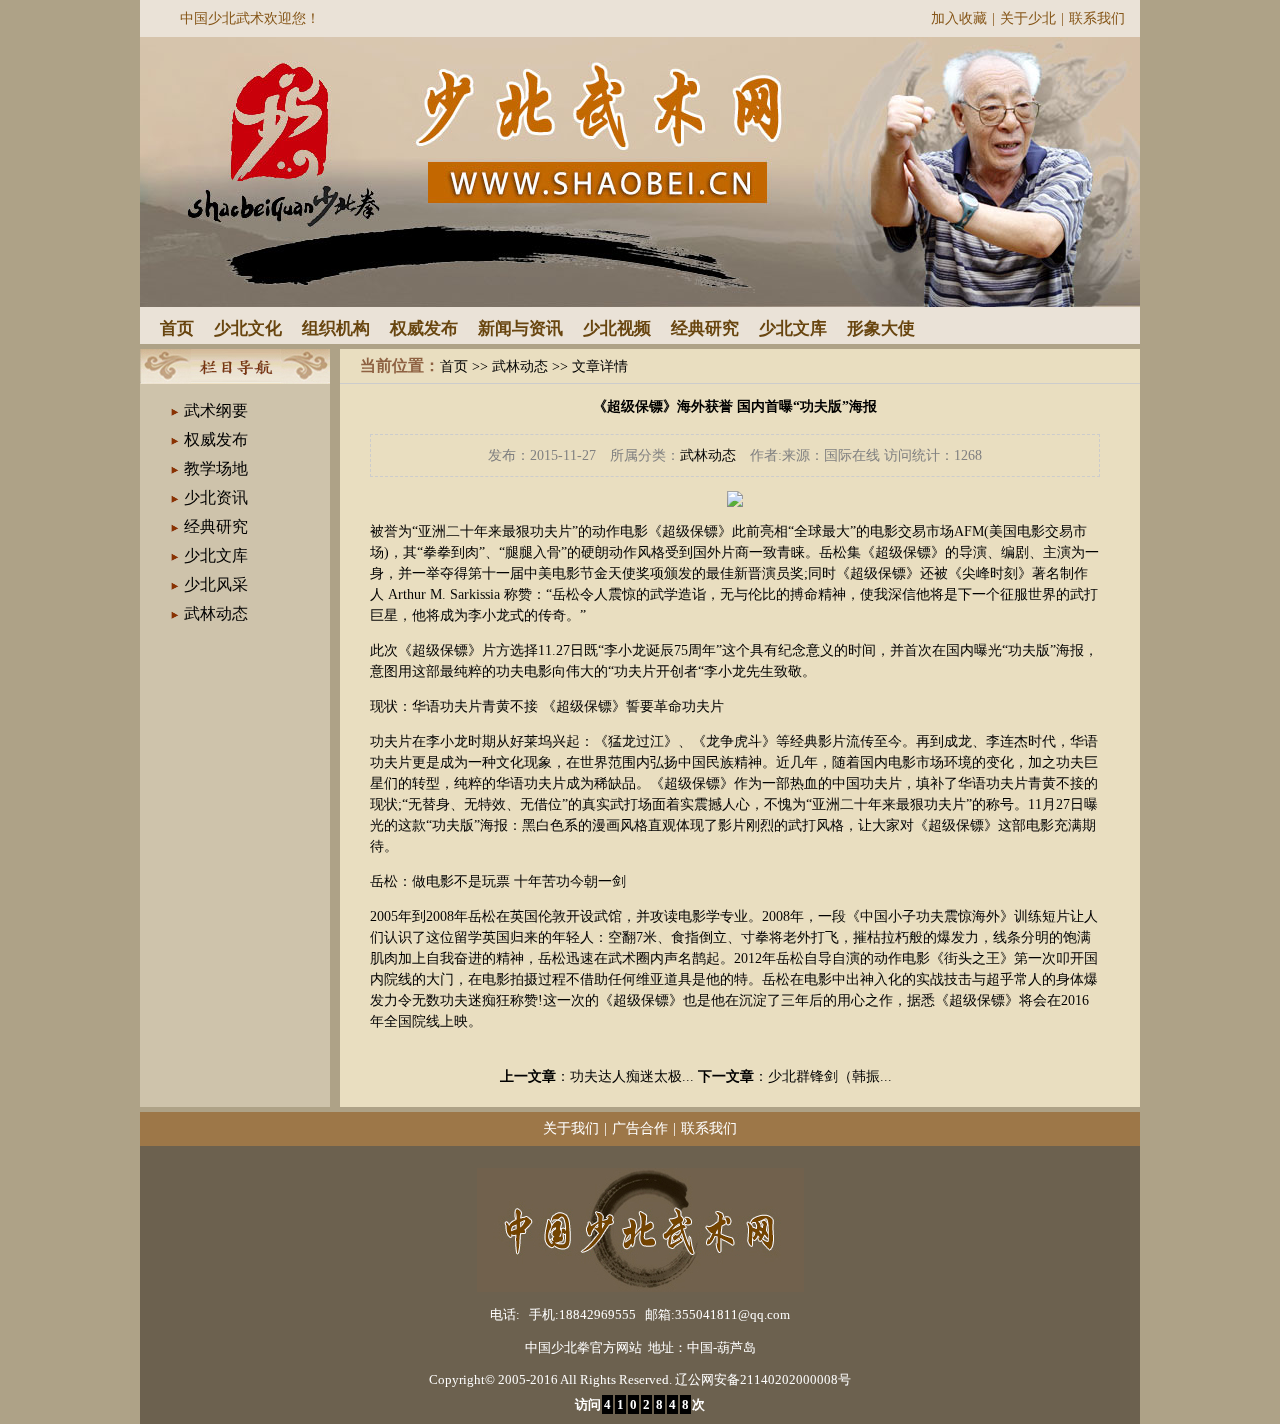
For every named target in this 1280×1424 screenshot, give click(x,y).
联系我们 (1097, 18)
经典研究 (705, 328)
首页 (177, 328)
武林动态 (216, 613)
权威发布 (424, 328)
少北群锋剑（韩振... (830, 1076)
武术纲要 (216, 410)
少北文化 (248, 328)
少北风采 (216, 584)
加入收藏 (959, 18)
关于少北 (1028, 18)
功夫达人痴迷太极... (632, 1076)
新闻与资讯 (520, 328)
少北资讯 (216, 497)
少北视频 (617, 328)
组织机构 (336, 328)
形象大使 (881, 328)
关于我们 (571, 1128)
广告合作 (640, 1128)
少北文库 (793, 328)
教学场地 (216, 468)
